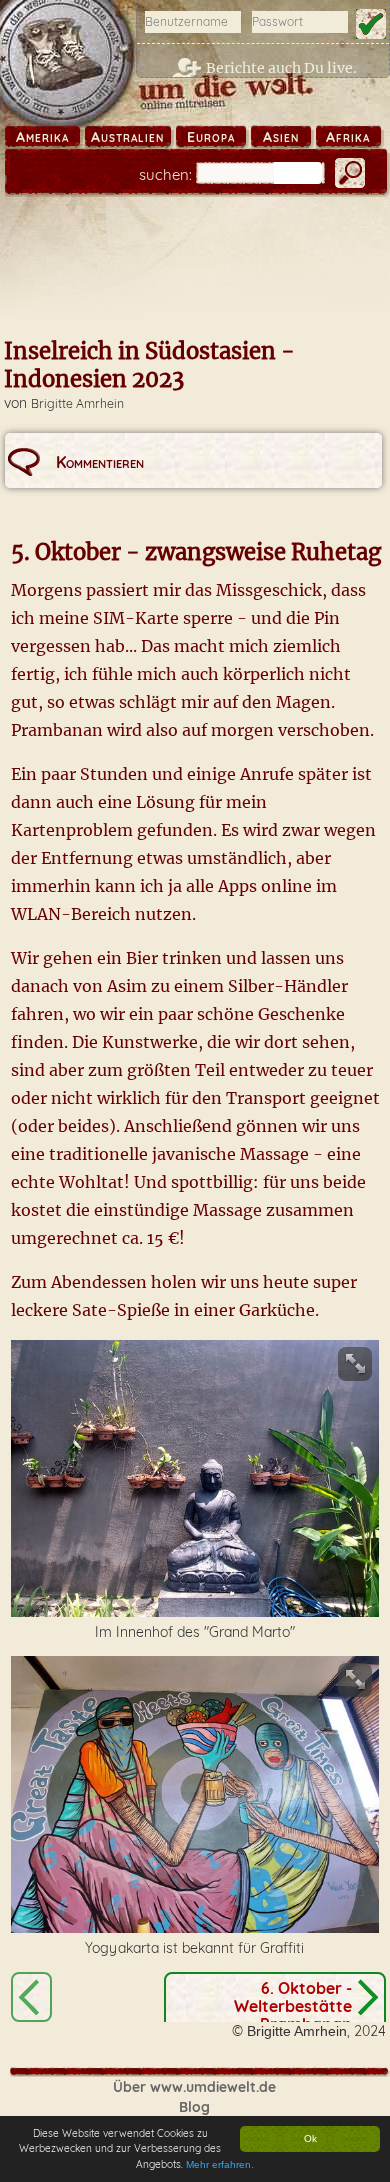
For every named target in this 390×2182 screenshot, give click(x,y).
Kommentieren (100, 462)
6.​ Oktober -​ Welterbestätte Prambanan (293, 2006)
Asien (281, 137)
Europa (211, 137)
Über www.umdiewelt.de (194, 2087)
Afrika (348, 137)
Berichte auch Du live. (281, 68)
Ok (310, 2138)
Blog (194, 2107)
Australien (127, 137)
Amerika (42, 137)
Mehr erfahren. (220, 2164)
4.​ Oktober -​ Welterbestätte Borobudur (31, 1997)
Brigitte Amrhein (77, 403)
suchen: (165, 174)
